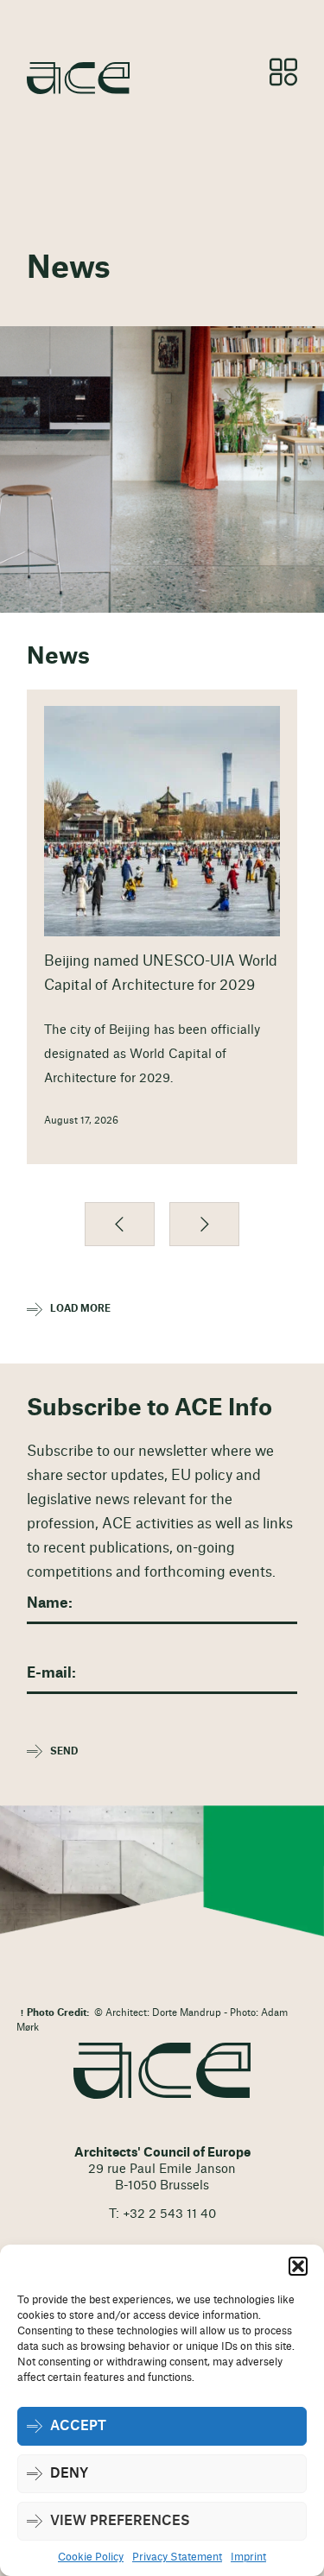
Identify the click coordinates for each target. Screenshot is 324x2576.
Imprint (248, 2557)
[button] (298, 2266)
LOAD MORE (80, 1309)
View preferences (120, 2521)
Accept (78, 2426)
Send (64, 1751)
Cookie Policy (91, 2557)
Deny (69, 2474)
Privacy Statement (177, 2557)
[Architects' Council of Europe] (162, 2071)
